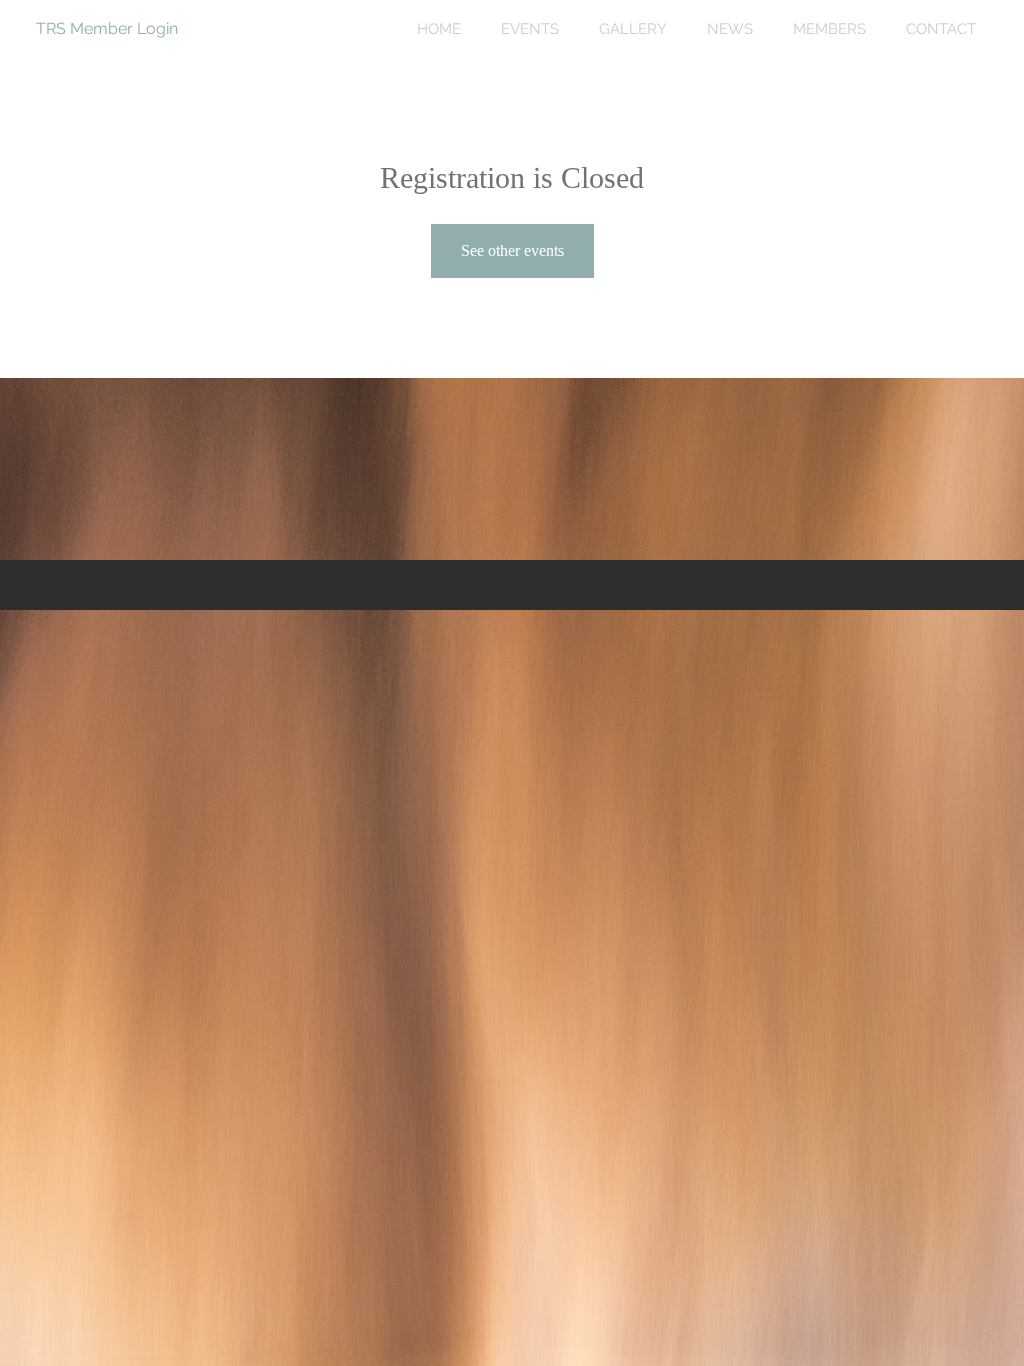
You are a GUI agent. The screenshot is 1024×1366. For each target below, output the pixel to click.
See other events (512, 250)
